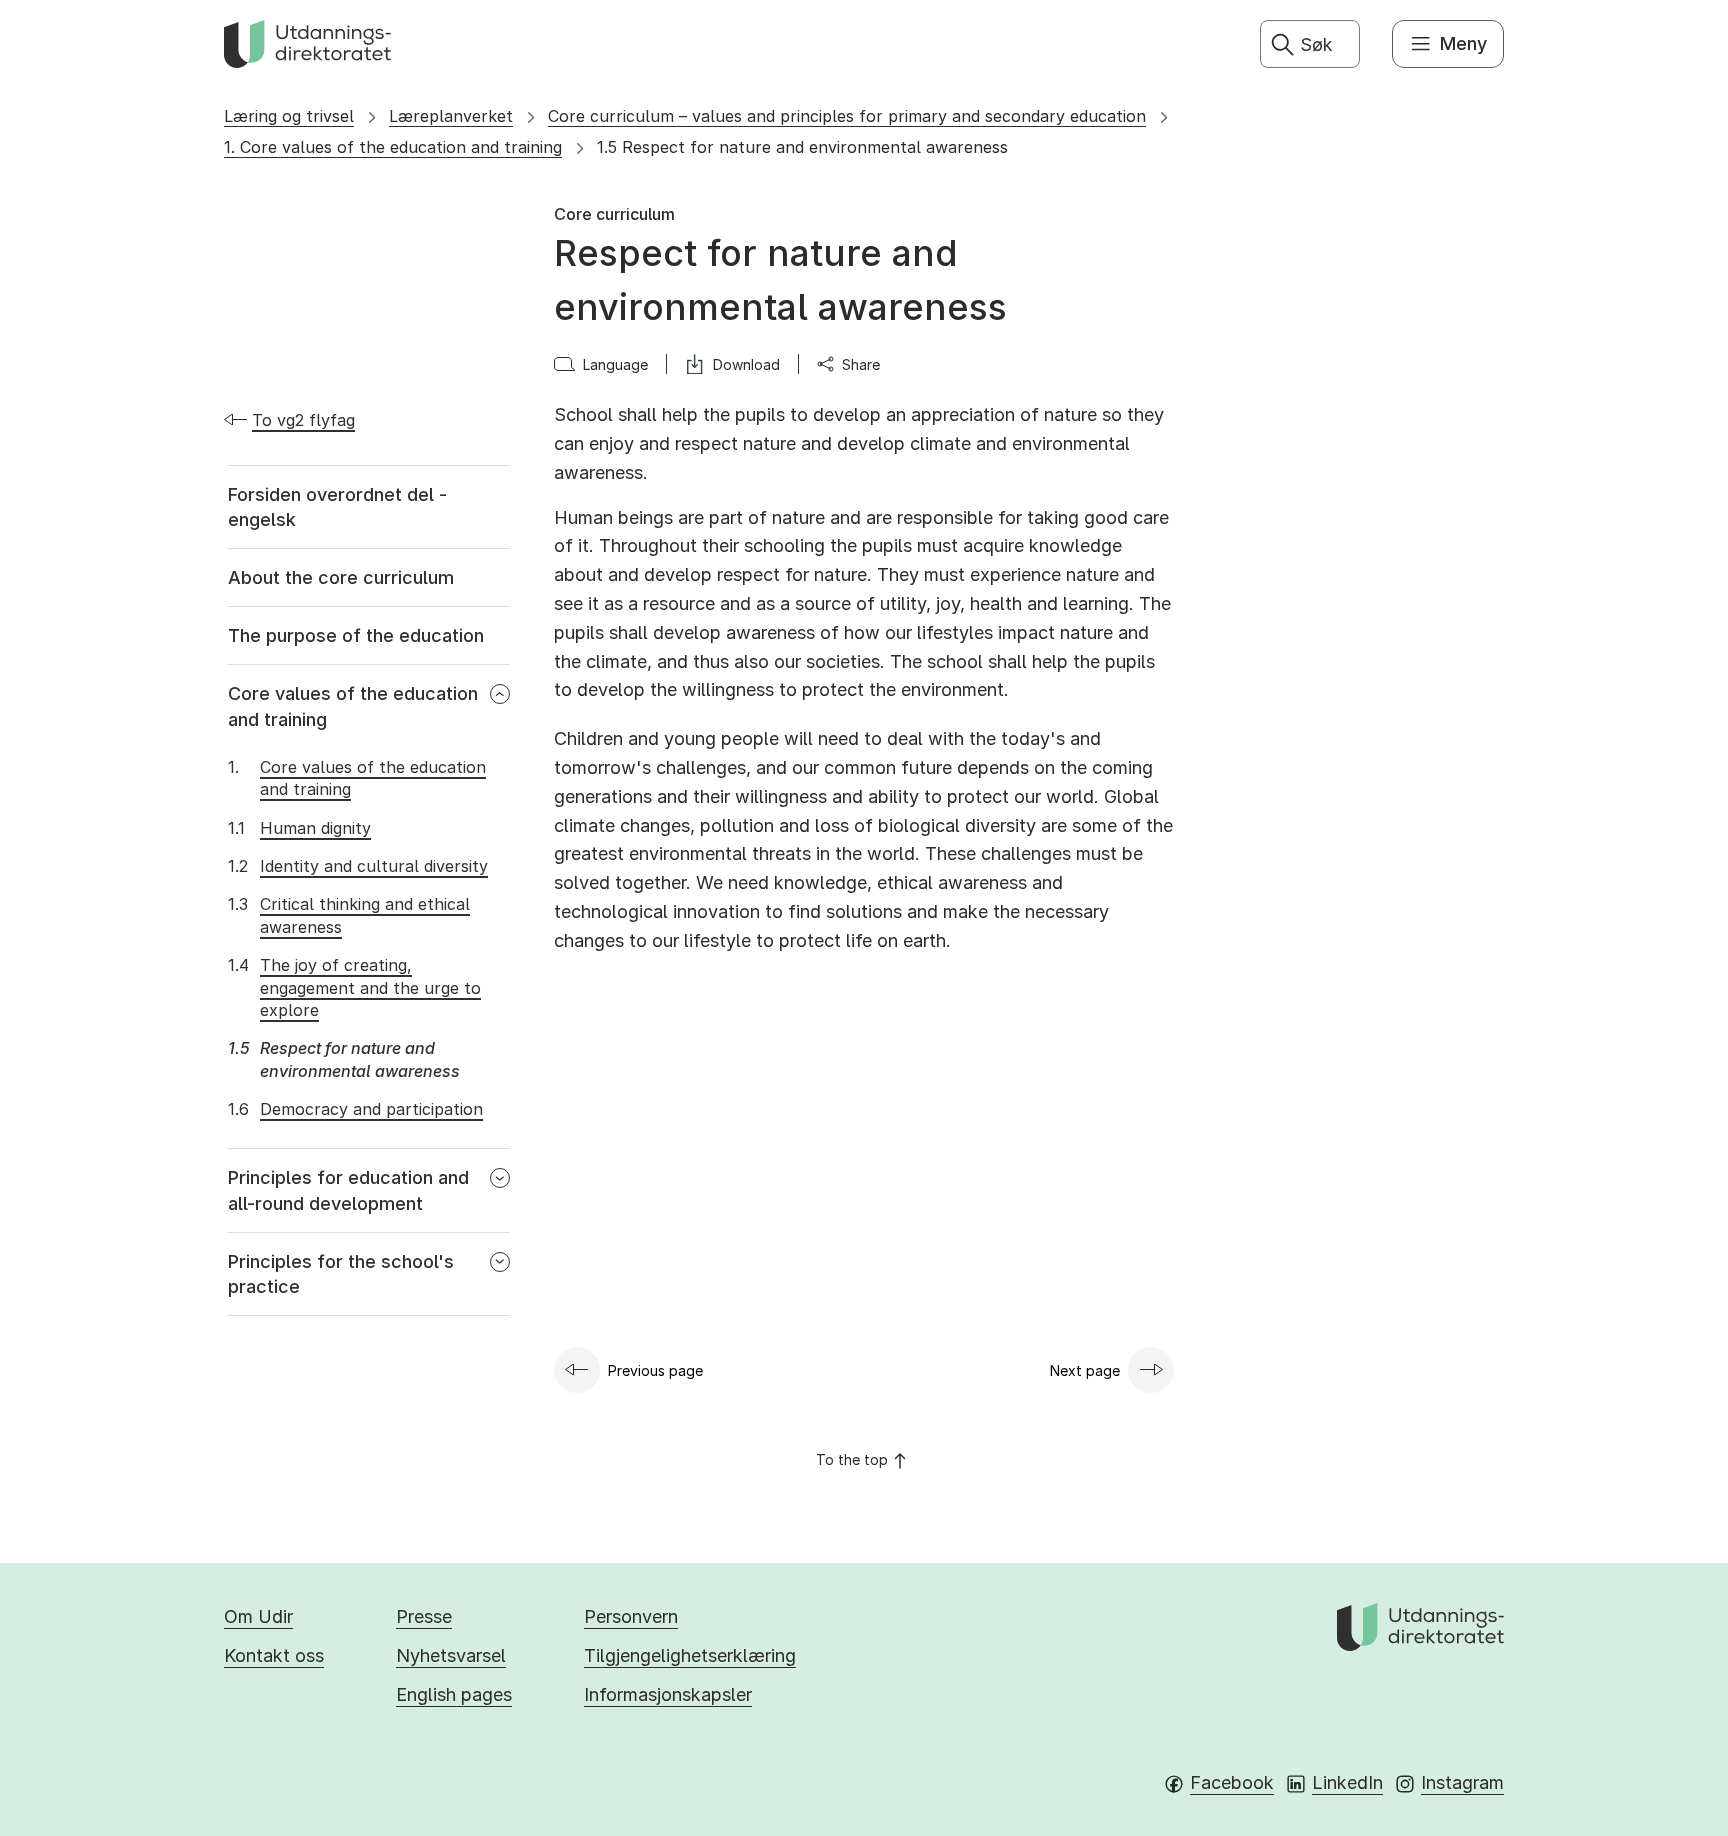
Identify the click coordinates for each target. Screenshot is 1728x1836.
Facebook (1232, 1782)
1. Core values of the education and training (393, 147)
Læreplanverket (451, 116)
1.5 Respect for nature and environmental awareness (802, 147)
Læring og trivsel (289, 116)
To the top (852, 1459)
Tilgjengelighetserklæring (690, 1655)
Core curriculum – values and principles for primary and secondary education (847, 116)
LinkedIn (1347, 1782)
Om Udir (258, 1616)
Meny (1463, 43)
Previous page (655, 1370)
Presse (424, 1616)
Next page (1085, 1370)
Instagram (1462, 1782)
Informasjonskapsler (668, 1694)
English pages (454, 1694)
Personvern (631, 1616)
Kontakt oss (274, 1655)
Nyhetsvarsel (451, 1655)
